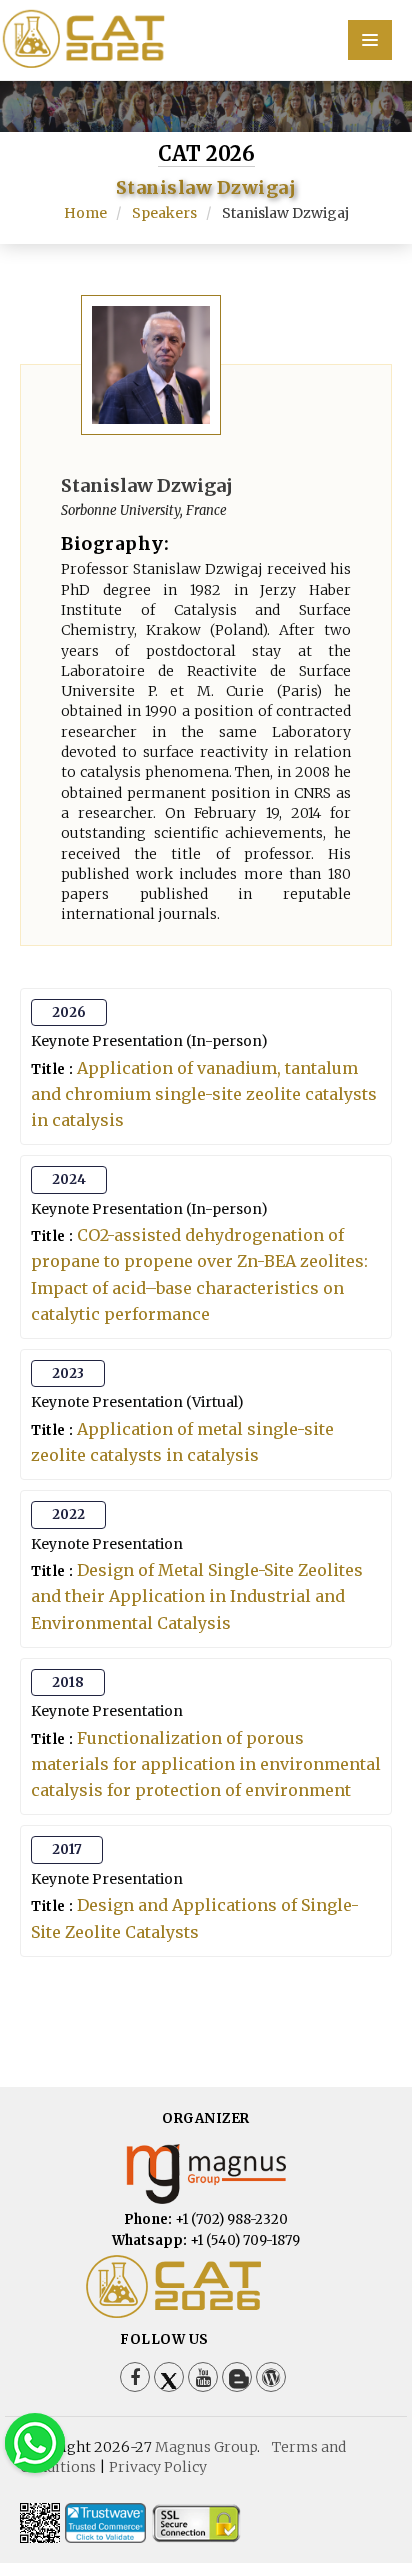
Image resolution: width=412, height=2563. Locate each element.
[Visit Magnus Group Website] (206, 2174)
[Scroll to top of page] (366, 2493)
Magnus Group (206, 2447)
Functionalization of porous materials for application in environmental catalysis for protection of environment (206, 1764)
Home (85, 213)
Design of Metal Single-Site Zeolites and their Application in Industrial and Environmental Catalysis (197, 1596)
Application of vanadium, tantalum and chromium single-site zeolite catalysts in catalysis (204, 1094)
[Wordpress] (271, 2377)
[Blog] (237, 2377)
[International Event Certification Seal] (105, 2523)
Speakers (164, 213)
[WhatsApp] (35, 2442)
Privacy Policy (158, 2467)
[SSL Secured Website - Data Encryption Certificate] (196, 2523)
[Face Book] (135, 2377)
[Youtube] (203, 2377)
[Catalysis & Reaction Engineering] (206, 38)
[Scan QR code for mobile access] (40, 2523)
